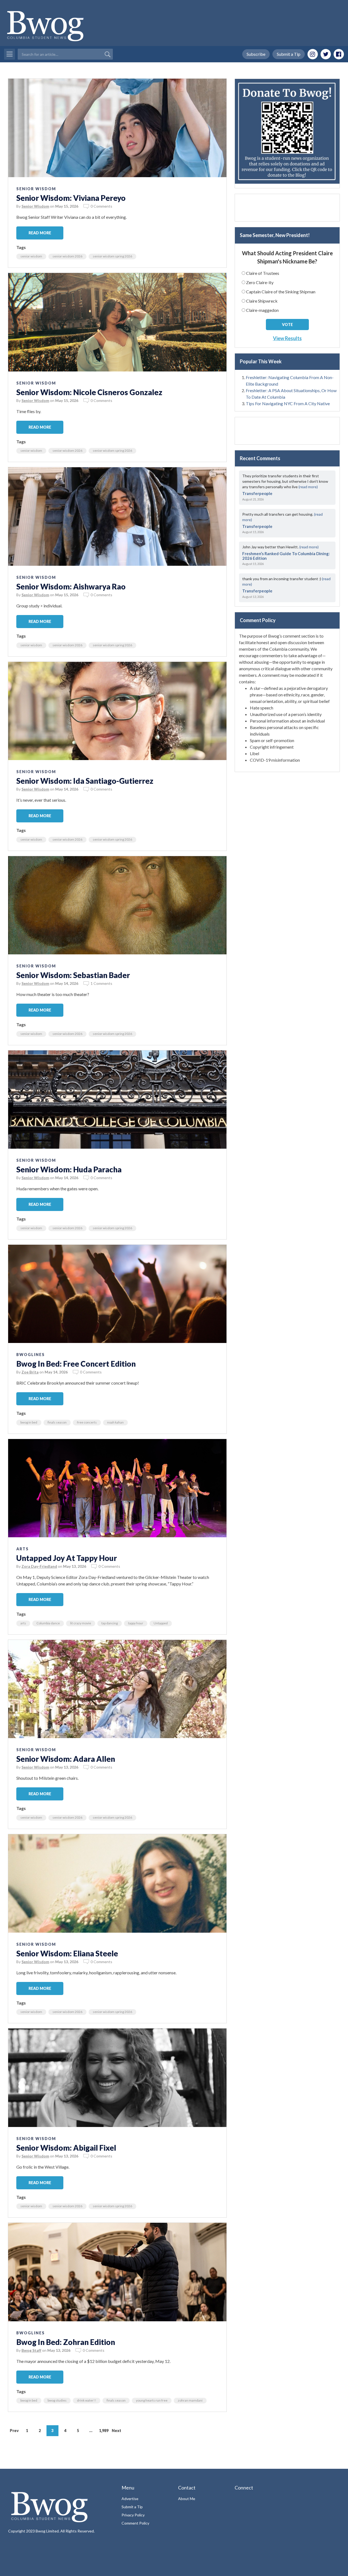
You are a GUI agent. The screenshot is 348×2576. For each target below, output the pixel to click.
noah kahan (115, 1422)
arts (23, 1623)
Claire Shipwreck (262, 301)
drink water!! (87, 2400)
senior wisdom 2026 (67, 256)
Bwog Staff (31, 2350)
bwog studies (57, 2400)
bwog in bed (29, 1422)
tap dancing (110, 1623)
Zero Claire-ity (260, 282)
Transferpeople (257, 493)
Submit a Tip (289, 54)
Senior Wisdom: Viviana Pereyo (71, 198)
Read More (40, 233)
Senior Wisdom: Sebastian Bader (73, 975)
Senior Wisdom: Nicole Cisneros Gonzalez (89, 392)
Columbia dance (48, 1623)
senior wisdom (31, 256)
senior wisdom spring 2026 (112, 256)
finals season (57, 1422)
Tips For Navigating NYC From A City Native (288, 403)
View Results (287, 338)
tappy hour (136, 1623)
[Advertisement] (287, 208)
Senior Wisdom (36, 189)
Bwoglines (31, 1355)
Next (116, 2431)
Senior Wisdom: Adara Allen (66, 1759)
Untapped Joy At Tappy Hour (67, 1558)
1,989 (104, 2431)
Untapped (161, 1623)
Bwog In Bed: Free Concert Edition (76, 1364)
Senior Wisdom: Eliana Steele (67, 1953)
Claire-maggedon (262, 310)
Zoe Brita (30, 1372)
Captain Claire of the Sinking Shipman (281, 292)
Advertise (130, 2499)
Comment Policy (135, 2523)
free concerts (87, 1422)
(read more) (308, 487)
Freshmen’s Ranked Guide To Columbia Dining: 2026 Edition (286, 556)
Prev (14, 2431)
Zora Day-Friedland (39, 1566)
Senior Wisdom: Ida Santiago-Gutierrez (85, 781)
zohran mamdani (190, 2400)
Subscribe (256, 54)
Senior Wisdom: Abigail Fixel (66, 2148)
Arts (23, 1549)
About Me (187, 2499)
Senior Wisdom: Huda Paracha (69, 1169)
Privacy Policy (133, 2515)
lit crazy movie (81, 1623)
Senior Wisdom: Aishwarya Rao (71, 586)
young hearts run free (152, 2400)
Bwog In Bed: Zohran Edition (66, 2342)
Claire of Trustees (263, 273)
